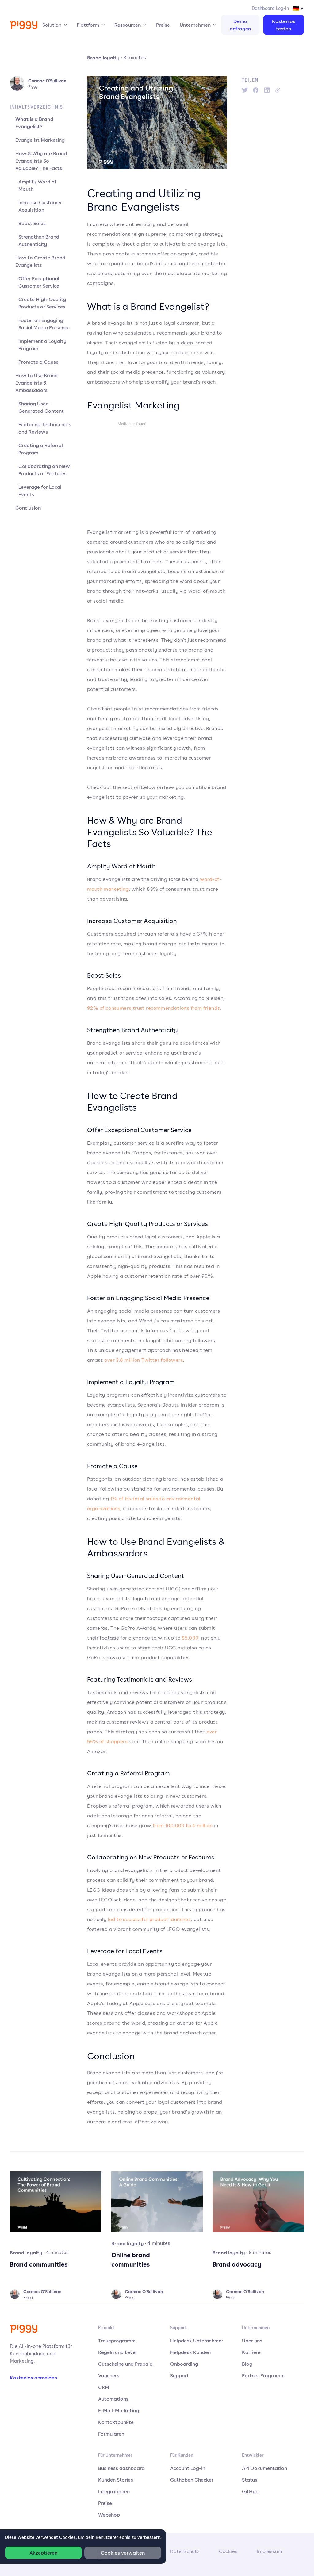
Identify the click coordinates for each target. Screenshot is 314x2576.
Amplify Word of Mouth (37, 185)
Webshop (109, 2515)
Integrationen (114, 2491)
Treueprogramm (117, 2341)
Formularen (111, 2434)
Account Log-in (188, 2468)
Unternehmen (195, 25)
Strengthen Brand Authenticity (39, 240)
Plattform (88, 25)
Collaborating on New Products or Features (44, 470)
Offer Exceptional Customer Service (39, 282)
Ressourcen (128, 25)
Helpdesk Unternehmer (197, 2341)
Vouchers (109, 2375)
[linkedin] (267, 90)
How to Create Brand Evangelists (40, 261)
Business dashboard (121, 2468)
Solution (52, 25)
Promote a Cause (38, 362)
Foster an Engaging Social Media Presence (44, 324)
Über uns (252, 2341)
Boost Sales (32, 223)
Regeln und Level (117, 2352)
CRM (104, 2387)
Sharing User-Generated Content (41, 407)
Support (180, 2375)
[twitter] (245, 90)
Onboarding (184, 2364)
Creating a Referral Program (41, 449)
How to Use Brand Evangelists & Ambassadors (36, 383)
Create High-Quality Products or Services (42, 303)
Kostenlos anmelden (33, 2378)
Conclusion (28, 508)
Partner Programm (263, 2375)
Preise (163, 25)
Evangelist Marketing (40, 140)
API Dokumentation (264, 2468)
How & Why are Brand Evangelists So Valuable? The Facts (41, 161)
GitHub (250, 2491)
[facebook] (256, 90)
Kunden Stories (116, 2480)
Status (250, 2480)
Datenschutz (185, 2551)
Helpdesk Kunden (190, 2352)
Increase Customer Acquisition (40, 206)
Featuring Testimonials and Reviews (45, 428)
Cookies (228, 2551)
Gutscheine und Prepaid (125, 2364)
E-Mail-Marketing (119, 2410)
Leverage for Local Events (40, 491)
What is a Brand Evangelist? (34, 123)
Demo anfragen (240, 25)
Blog (247, 2364)
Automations (113, 2399)
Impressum (270, 2551)
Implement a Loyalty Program (42, 345)
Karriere (251, 2352)
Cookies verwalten (123, 2553)
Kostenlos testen (284, 25)
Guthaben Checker (192, 2480)
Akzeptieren (43, 2553)
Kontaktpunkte (116, 2422)
